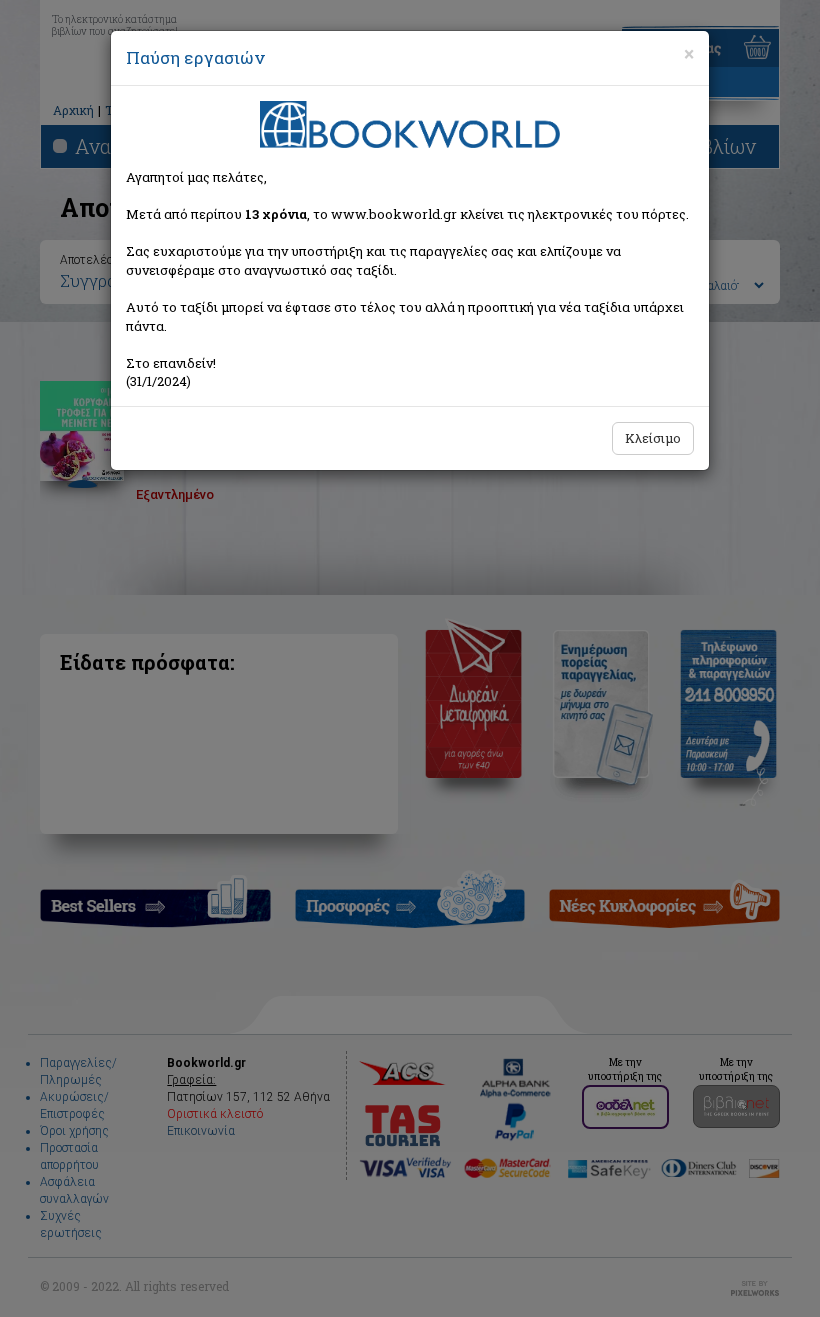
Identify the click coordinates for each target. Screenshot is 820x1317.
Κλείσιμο (653, 438)
